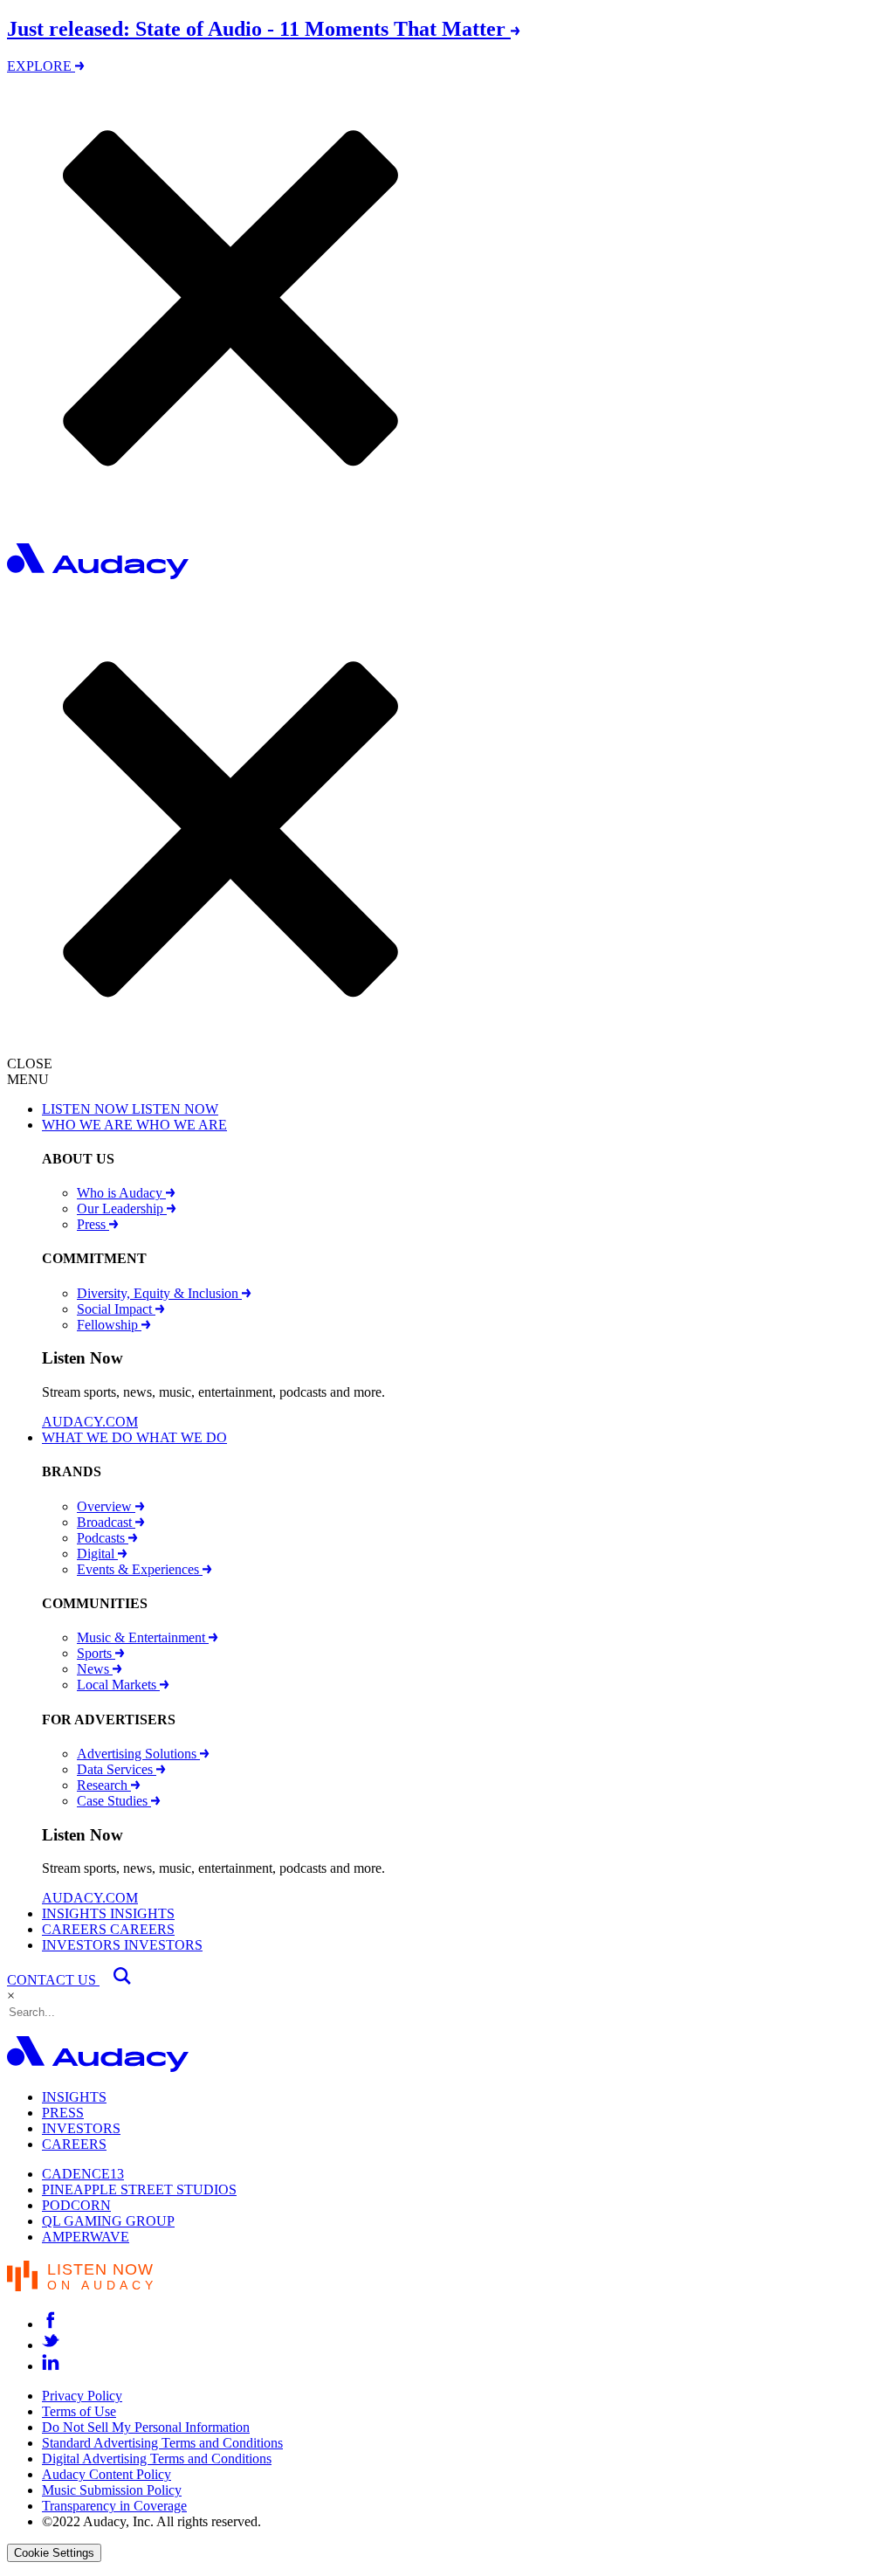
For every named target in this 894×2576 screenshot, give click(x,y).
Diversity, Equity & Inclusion (159, 1293)
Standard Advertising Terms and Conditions (162, 2443)
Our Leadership (122, 1209)
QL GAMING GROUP (108, 2221)
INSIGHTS (74, 2097)
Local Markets (118, 1685)
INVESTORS (81, 2128)
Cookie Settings (54, 2553)
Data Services (117, 1769)
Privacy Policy (82, 2396)
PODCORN (76, 2205)
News (95, 1669)
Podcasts (103, 1538)
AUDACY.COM (90, 1422)
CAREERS (74, 2144)
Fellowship (109, 1325)
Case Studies (114, 1801)
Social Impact (116, 1309)
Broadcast (106, 1522)
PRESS (63, 2113)
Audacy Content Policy (107, 2474)
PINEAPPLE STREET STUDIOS (139, 2189)
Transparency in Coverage (114, 2506)
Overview (106, 1506)
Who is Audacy (121, 1193)
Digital (97, 1554)
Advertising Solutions (138, 1754)
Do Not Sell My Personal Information (146, 2427)
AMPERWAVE (86, 2237)
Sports (96, 1653)
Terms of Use (79, 2411)
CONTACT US (53, 1980)
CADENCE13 (83, 2174)
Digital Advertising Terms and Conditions (157, 2459)
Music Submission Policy (112, 2490)
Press (93, 1224)
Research (104, 1785)
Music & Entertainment (143, 1637)
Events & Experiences (140, 1569)
